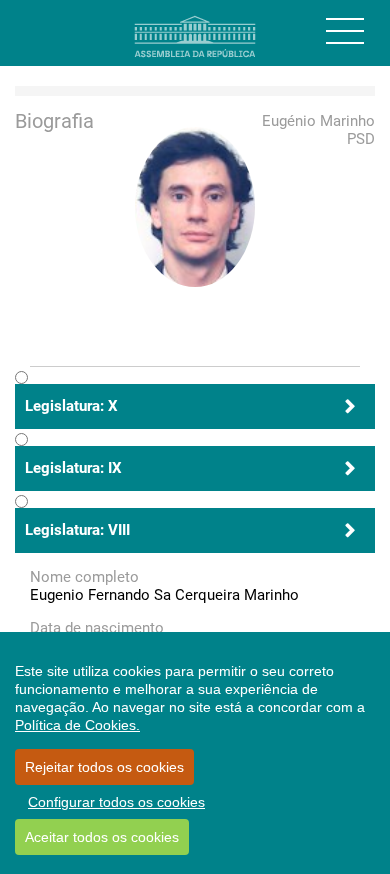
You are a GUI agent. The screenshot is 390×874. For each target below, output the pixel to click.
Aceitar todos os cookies (102, 837)
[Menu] (345, 31)
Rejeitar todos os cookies (104, 767)
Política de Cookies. (77, 725)
